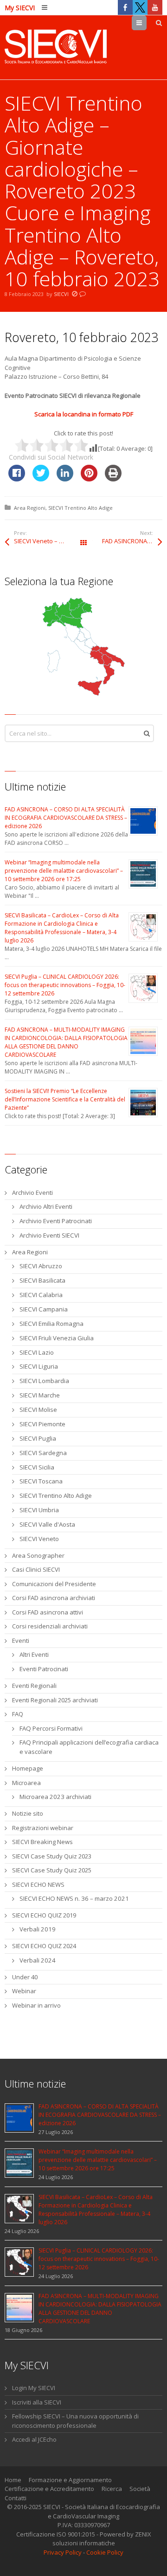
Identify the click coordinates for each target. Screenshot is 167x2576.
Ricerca (112, 2489)
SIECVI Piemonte (42, 1424)
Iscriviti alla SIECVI (37, 2402)
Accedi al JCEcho (34, 2439)
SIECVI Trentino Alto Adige (80, 508)
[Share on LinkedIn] (65, 479)
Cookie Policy (105, 2552)
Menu (146, 23)
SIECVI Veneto (39, 1539)
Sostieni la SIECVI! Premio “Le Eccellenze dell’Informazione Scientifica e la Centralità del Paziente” (65, 1099)
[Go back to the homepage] (56, 47)
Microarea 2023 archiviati (55, 1797)
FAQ (18, 1714)
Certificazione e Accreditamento (49, 2489)
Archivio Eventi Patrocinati (56, 1221)
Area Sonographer (38, 1555)
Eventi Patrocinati (44, 1669)
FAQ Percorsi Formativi (51, 1728)
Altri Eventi (34, 1654)
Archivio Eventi (32, 1192)
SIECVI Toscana (41, 1481)
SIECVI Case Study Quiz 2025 (52, 1870)
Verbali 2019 (38, 1929)
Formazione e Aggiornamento (70, 2480)
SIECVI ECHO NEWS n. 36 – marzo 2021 (74, 1898)
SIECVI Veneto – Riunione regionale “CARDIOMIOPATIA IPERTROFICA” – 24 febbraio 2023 (49, 541)
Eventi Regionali (34, 1686)
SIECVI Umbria (39, 1510)
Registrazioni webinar (43, 1828)
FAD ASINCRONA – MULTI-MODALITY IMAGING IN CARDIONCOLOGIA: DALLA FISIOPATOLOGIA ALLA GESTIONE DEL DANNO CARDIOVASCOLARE (66, 1042)
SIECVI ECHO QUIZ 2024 (44, 1946)
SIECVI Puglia (38, 1438)
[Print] (113, 479)
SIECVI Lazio (37, 1352)
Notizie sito (28, 1813)
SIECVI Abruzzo (41, 1266)
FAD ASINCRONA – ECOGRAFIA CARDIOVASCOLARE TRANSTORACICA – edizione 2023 (132, 541)
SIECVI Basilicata (42, 1280)
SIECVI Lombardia (44, 1381)
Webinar (24, 1991)
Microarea (26, 1783)
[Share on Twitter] (41, 479)
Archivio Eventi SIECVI (49, 1235)
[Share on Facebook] (17, 479)
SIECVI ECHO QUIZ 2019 (44, 1915)
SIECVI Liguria (39, 1366)
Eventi (21, 1640)
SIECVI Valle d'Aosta (47, 1524)
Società (140, 2489)
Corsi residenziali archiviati (50, 1626)
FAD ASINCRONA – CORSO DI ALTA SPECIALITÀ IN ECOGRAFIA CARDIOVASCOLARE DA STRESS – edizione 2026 (66, 818)
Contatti (16, 2498)
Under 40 (25, 1977)
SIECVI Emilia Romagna (51, 1324)
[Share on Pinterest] (89, 479)
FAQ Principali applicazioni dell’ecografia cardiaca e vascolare (89, 1747)
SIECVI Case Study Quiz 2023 (52, 1856)
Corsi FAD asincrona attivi (48, 1612)
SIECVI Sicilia (37, 1467)
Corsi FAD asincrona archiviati (54, 1598)
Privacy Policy (63, 2552)
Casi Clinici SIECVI (36, 1569)
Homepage (28, 1768)
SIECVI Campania (44, 1309)
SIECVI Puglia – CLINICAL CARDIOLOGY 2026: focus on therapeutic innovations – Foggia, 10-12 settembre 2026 (65, 985)
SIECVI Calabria (41, 1295)
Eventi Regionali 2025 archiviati (55, 1700)
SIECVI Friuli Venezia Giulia (57, 1338)
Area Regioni (30, 508)
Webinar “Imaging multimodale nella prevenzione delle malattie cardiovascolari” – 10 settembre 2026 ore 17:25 (64, 871)
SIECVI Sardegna (43, 1453)
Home (13, 2480)
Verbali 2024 (38, 1960)
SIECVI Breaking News (42, 1842)
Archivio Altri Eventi (46, 1206)
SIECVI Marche (40, 1395)
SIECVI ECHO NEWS (38, 1884)
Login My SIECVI (34, 2388)
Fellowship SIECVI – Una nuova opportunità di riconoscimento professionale (75, 2421)
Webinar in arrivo (36, 2005)
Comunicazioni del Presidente (54, 1584)
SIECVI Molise (38, 1410)
